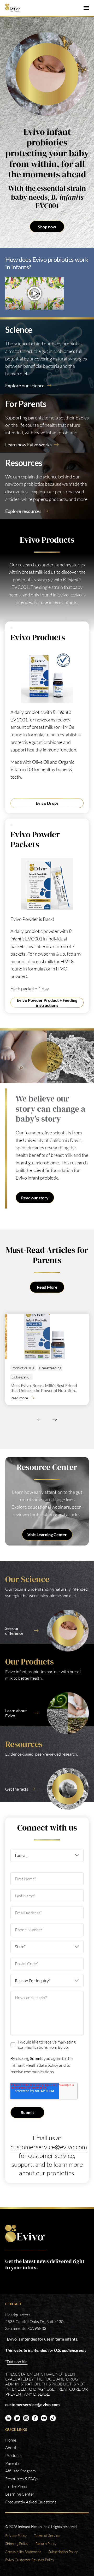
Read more (19, 1398)
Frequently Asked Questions (31, 2502)
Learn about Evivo (16, 1713)
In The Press (16, 2486)
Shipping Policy (17, 2544)
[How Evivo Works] (47, 294)
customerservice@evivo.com (49, 2147)
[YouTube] (44, 2418)
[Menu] (86, 8)
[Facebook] (35, 2418)
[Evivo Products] (47, 677)
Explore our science (25, 386)
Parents (12, 2463)
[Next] (55, 1419)
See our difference (14, 1631)
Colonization (22, 1377)
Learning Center (20, 2494)
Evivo (15, 8)
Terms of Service (47, 2535)
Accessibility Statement (23, 2552)
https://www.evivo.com (26, 2233)
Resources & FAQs (22, 2479)
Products (13, 2455)
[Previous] (39, 1419)
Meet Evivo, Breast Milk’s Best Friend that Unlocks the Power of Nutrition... (44, 1388)
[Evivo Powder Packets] (47, 884)
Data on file (17, 2362)
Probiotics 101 (23, 1368)
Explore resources (23, 511)
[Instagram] (26, 2418)
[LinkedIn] (8, 2418)
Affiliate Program (20, 2471)
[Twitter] (17, 2418)
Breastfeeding (50, 1368)
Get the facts (17, 1789)
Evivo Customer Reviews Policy (30, 2560)
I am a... (21, 1855)
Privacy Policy (16, 2535)
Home (11, 2440)
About (11, 2448)
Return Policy (46, 2544)
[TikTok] (53, 2418)
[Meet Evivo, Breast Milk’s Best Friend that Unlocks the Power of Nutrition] (48, 1337)
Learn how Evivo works (28, 445)
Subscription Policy (63, 2552)
